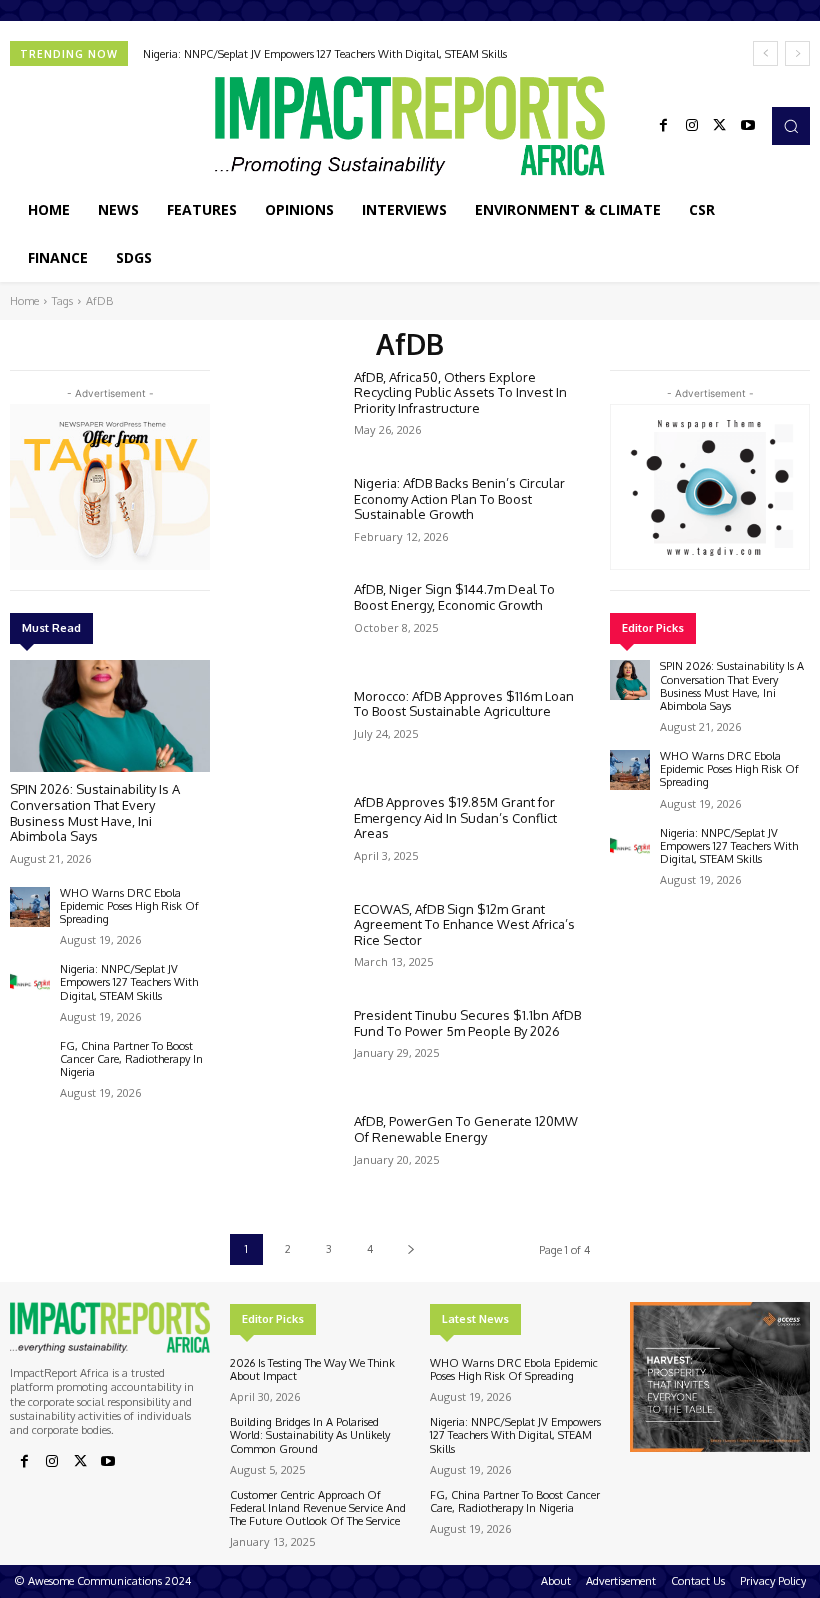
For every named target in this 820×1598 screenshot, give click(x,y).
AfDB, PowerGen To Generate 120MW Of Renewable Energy (466, 1129)
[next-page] (410, 1249)
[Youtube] (748, 126)
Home (24, 301)
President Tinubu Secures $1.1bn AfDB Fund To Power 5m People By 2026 (467, 1023)
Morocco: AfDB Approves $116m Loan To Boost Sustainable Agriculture (464, 704)
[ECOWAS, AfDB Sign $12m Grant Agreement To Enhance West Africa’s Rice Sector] (284, 945)
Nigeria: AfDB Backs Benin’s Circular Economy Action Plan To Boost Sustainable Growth (459, 498)
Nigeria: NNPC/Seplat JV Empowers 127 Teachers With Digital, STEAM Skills (325, 54)
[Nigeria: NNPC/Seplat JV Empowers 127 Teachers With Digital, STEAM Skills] (30, 983)
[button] (791, 126)
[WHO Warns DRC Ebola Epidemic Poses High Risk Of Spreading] (30, 907)
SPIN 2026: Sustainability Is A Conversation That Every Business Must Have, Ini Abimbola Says (95, 812)
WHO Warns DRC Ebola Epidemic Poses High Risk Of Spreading (129, 906)
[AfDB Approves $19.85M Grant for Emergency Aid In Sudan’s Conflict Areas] (284, 838)
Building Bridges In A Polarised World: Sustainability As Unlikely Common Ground (310, 1435)
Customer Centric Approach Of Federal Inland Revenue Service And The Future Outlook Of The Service (318, 1508)
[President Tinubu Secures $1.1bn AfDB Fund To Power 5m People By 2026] (284, 1051)
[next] (797, 53)
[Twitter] (720, 126)
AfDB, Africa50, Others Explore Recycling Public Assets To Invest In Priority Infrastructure (460, 392)
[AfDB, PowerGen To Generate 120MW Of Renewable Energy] (284, 1157)
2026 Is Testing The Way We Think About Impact (312, 1369)
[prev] (765, 53)
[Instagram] (692, 126)
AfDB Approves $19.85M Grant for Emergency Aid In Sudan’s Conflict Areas (455, 817)
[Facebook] (664, 126)
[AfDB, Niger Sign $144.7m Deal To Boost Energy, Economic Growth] (284, 625)
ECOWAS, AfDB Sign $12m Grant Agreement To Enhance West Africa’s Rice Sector (464, 924)
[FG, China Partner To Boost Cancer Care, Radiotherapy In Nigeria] (30, 1060)
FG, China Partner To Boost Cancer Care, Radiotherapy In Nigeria (131, 1059)
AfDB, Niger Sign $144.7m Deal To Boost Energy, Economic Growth (454, 597)
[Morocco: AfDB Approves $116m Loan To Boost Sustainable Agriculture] (284, 732)
